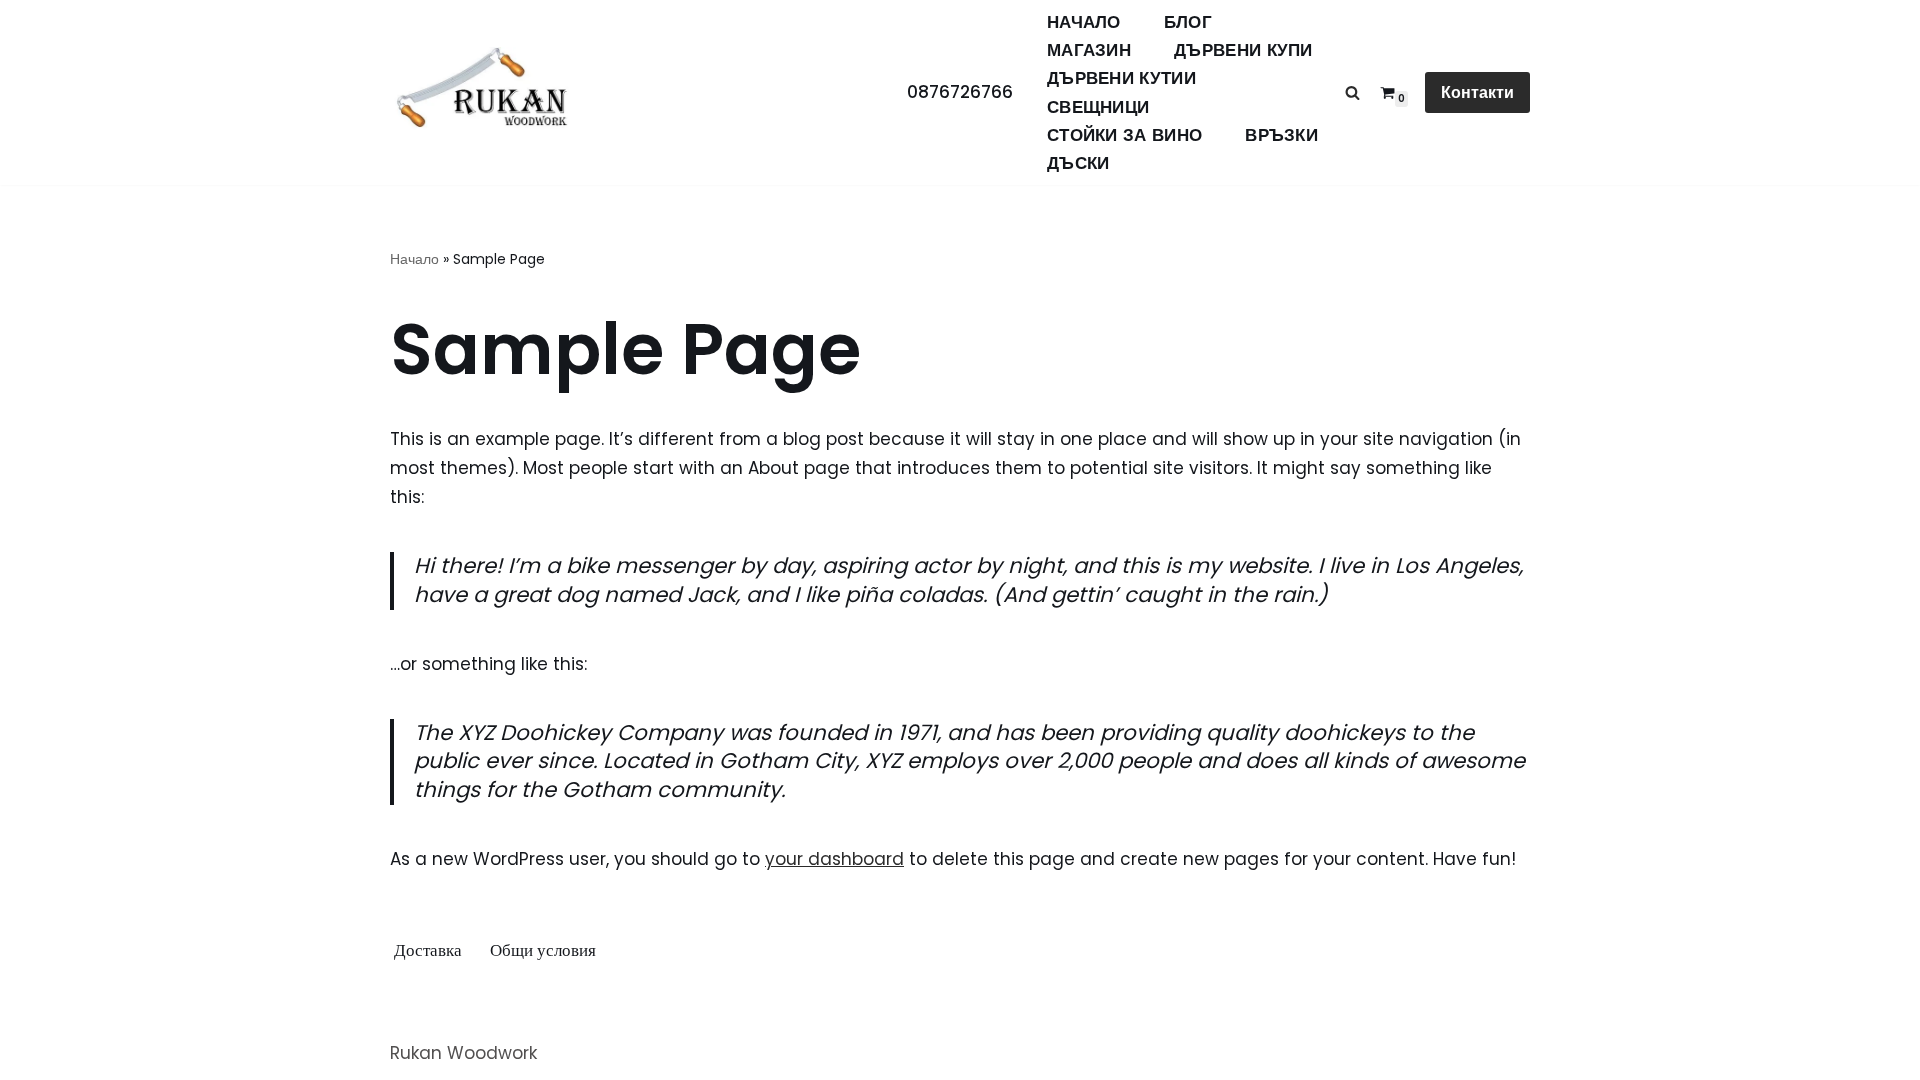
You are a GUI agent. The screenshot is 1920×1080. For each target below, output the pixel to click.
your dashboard (834, 859)
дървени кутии (1121, 78)
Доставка (428, 950)
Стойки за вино (1124, 135)
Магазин (1089, 50)
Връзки (1281, 135)
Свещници (1098, 107)
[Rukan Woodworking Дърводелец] (482, 93)
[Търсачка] (1352, 92)
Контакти (1477, 92)
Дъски (1078, 163)
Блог (1188, 22)
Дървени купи (1243, 50)
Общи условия (543, 950)
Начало (1084, 22)
